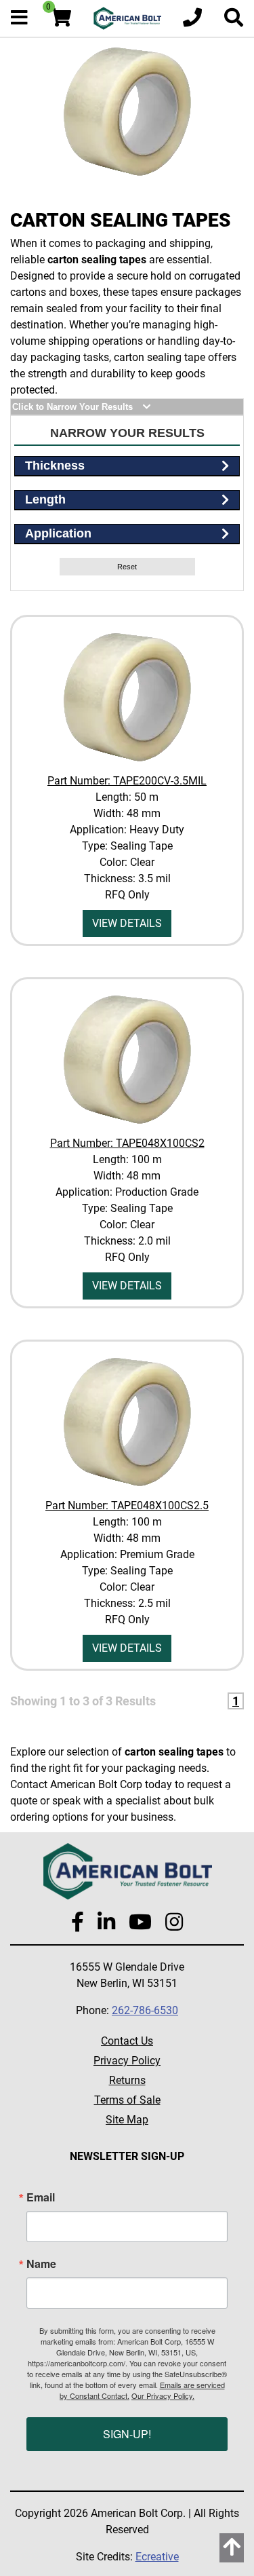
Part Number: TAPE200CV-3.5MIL (127, 781)
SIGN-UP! (127, 2434)
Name (41, 2264)
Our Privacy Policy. (163, 2395)
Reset (127, 567)
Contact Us (127, 2041)
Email (41, 2197)
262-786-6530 (145, 2010)
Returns (127, 2080)
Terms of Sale (127, 2100)
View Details (127, 923)
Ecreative (157, 2557)
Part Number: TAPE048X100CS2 (127, 1143)
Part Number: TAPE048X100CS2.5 (127, 1505)
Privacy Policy (127, 2061)
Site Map (127, 2120)
